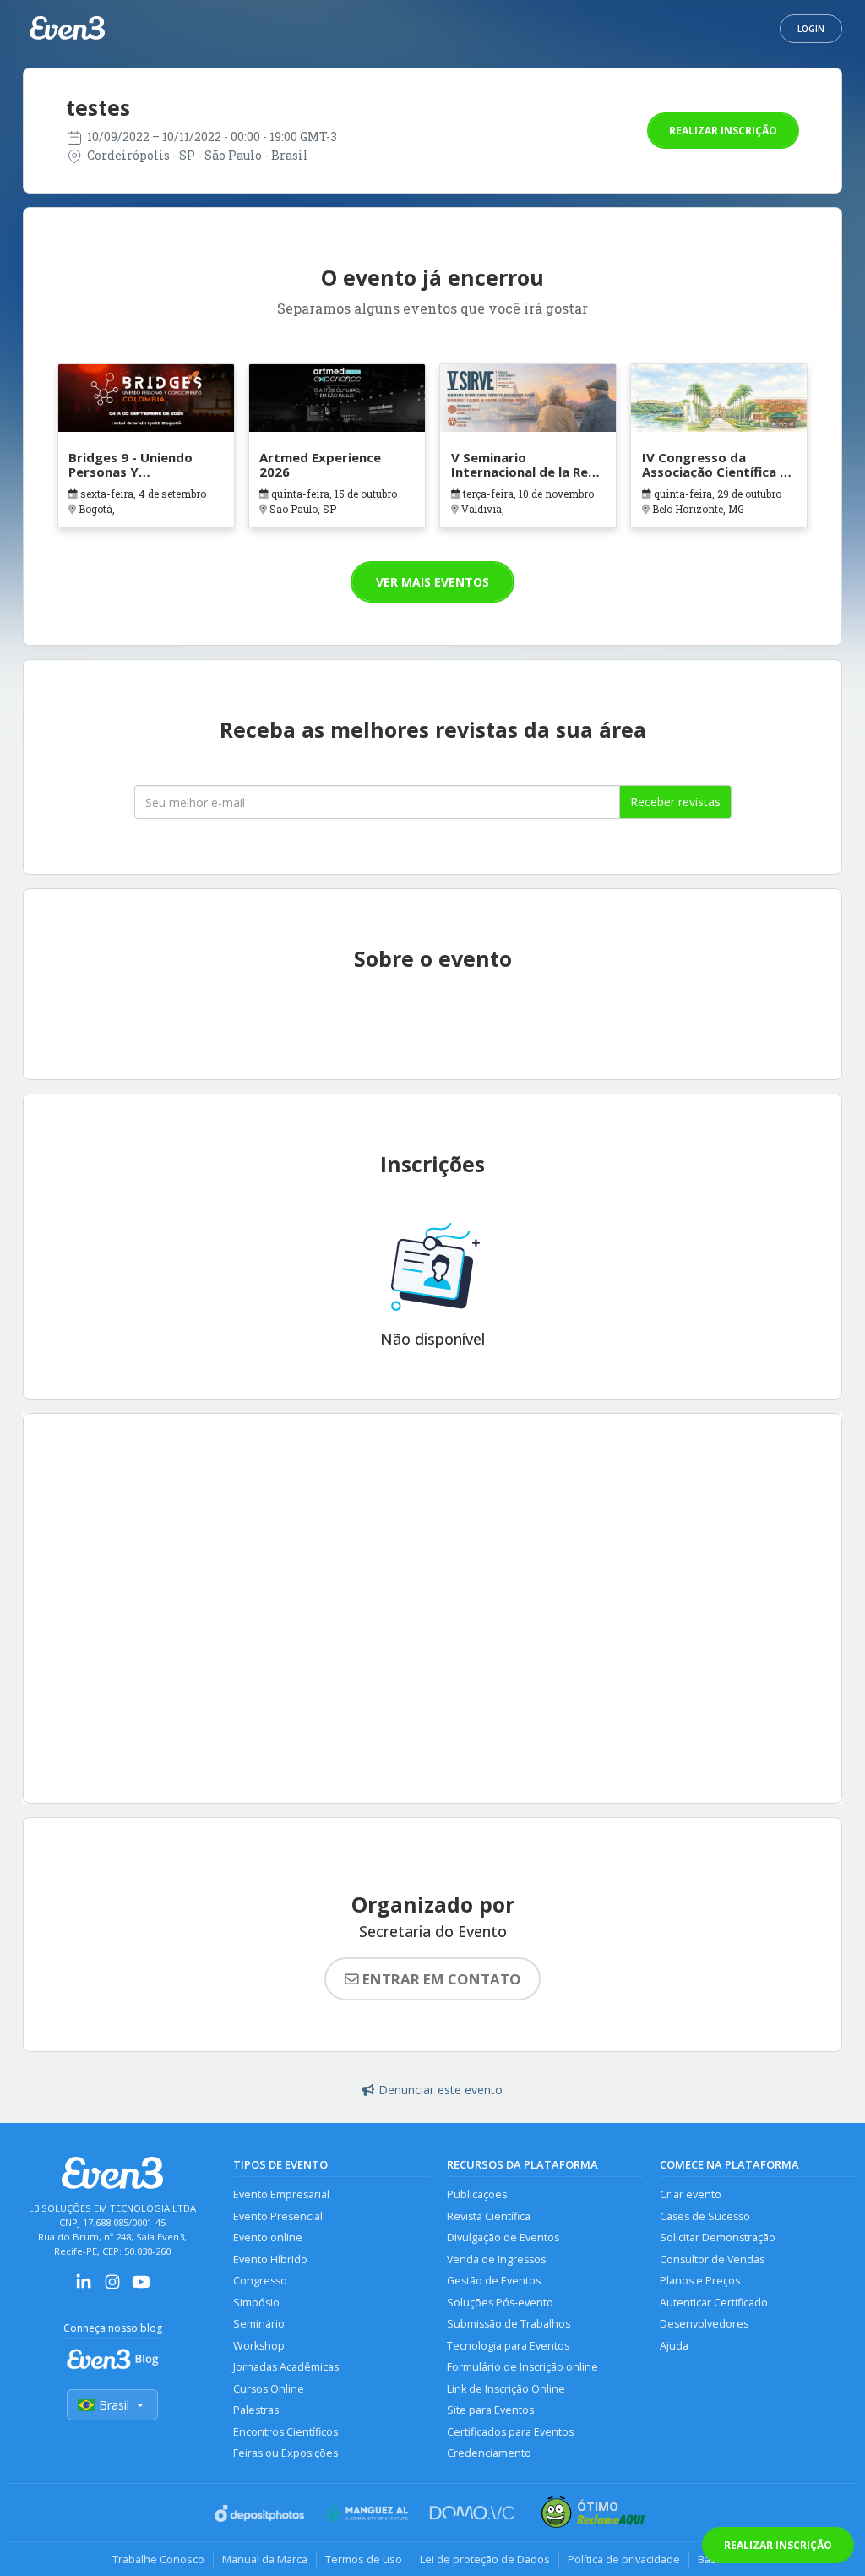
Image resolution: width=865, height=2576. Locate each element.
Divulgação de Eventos (503, 2238)
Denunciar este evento (441, 2090)
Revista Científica (489, 2216)
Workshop (259, 2346)
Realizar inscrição (723, 131)
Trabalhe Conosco (158, 2559)
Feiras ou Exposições (286, 2453)
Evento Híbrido (270, 2259)
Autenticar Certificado (714, 2303)
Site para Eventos (490, 2410)
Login (811, 29)
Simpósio (256, 2303)
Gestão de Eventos (494, 2281)
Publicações (477, 2194)
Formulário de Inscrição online (522, 2367)
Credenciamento (489, 2453)
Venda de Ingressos (496, 2259)
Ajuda (674, 2346)
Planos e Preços (700, 2281)
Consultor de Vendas (712, 2259)
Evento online (268, 2238)
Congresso (260, 2281)
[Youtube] (141, 2287)
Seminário (259, 2324)
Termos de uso (364, 2559)
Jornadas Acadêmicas (286, 2367)
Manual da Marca (265, 2559)
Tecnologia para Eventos (508, 2346)
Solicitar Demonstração (718, 2238)
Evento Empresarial (281, 2194)
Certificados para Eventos (510, 2432)
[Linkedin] (84, 2287)
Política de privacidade (624, 2559)
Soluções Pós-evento (500, 2303)
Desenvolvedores (704, 2324)
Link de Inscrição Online (506, 2389)
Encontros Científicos (286, 2432)
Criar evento (691, 2194)
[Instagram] (112, 2287)
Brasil (114, 2405)
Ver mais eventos (432, 582)
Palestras (256, 2410)
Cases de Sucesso (705, 2216)
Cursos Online (269, 2389)
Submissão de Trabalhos (509, 2324)
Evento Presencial (278, 2216)
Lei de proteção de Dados (485, 2559)
